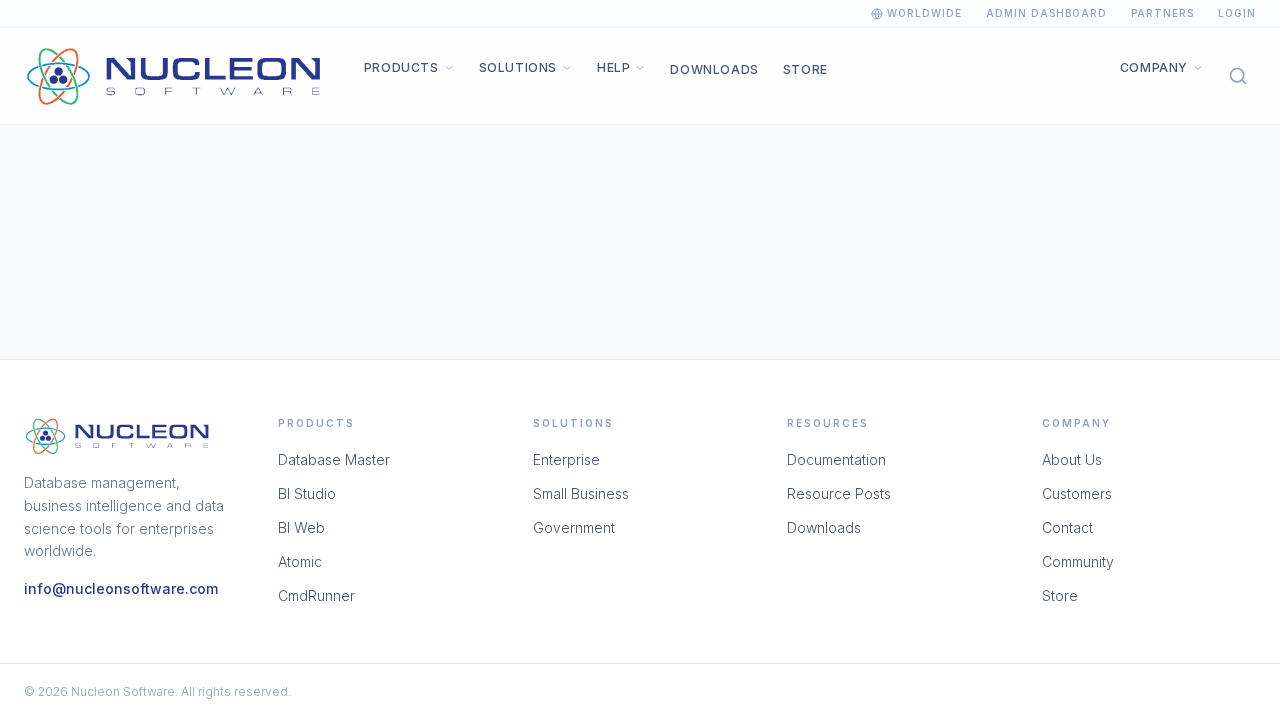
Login (1237, 13)
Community (1078, 561)
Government (574, 527)
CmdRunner (316, 595)
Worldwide (924, 13)
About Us (1072, 459)
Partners (1162, 13)
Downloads (714, 69)
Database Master (334, 459)
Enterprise (566, 459)
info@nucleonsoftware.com (121, 588)
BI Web (301, 527)
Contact (1067, 527)
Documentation (836, 459)
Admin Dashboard (1046, 13)
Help (613, 67)
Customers (1077, 493)
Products (401, 67)
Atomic (300, 561)
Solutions (518, 67)
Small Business (581, 493)
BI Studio (307, 493)
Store (805, 69)
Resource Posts (839, 493)
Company (1154, 67)
